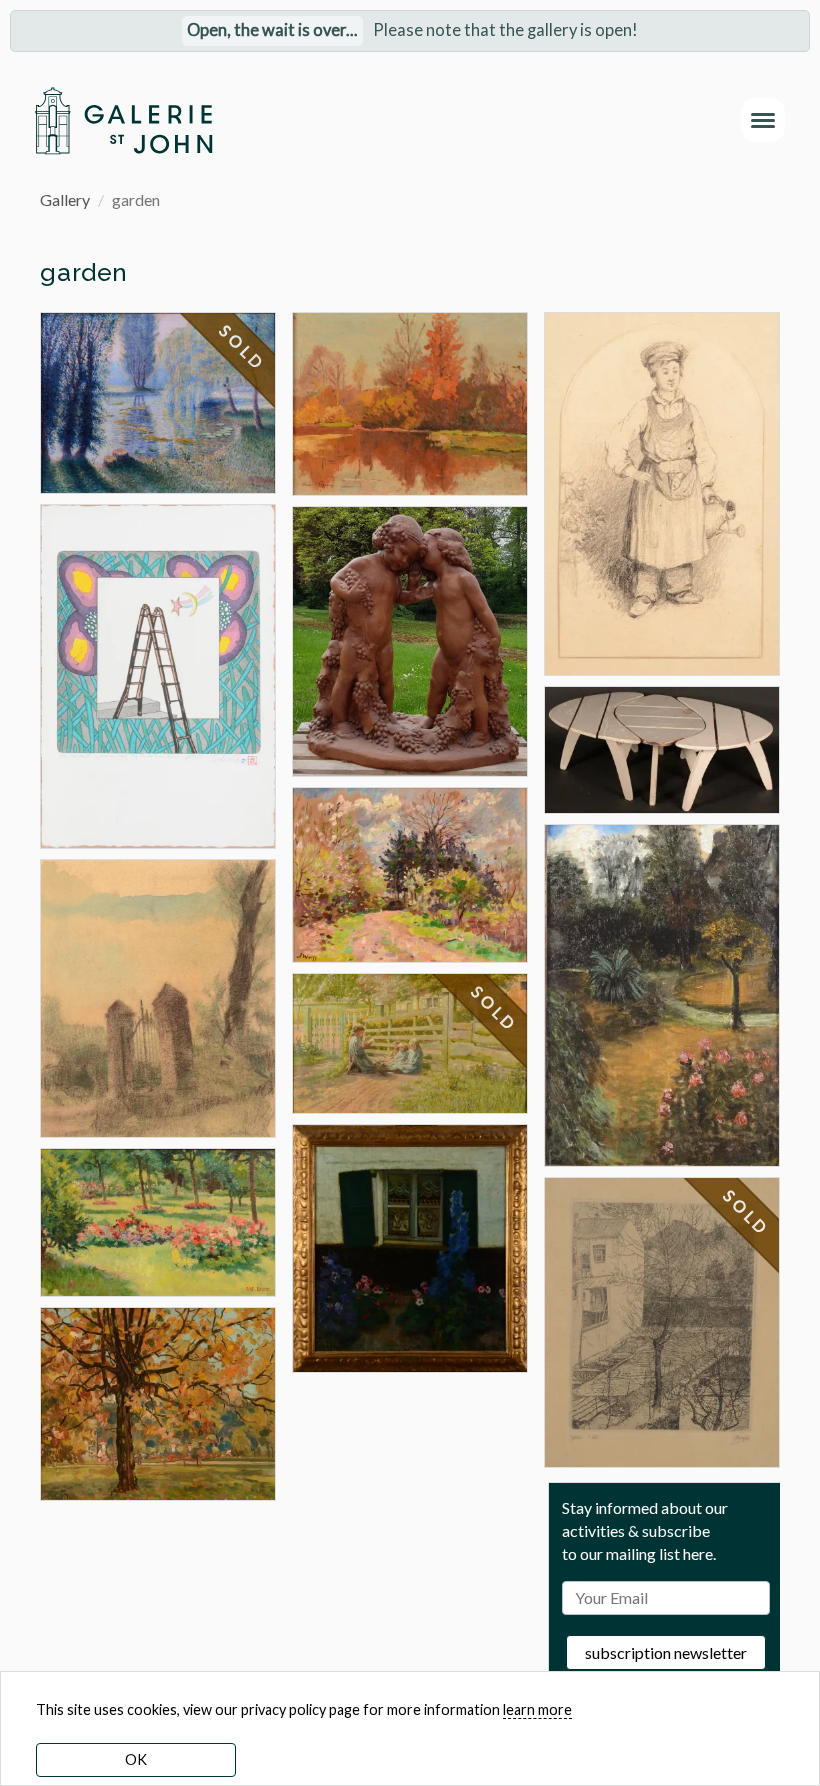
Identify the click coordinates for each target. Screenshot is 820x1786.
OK (136, 1759)
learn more (537, 1709)
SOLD (243, 348)
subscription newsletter (666, 1652)
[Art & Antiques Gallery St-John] (123, 120)
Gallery (65, 199)
